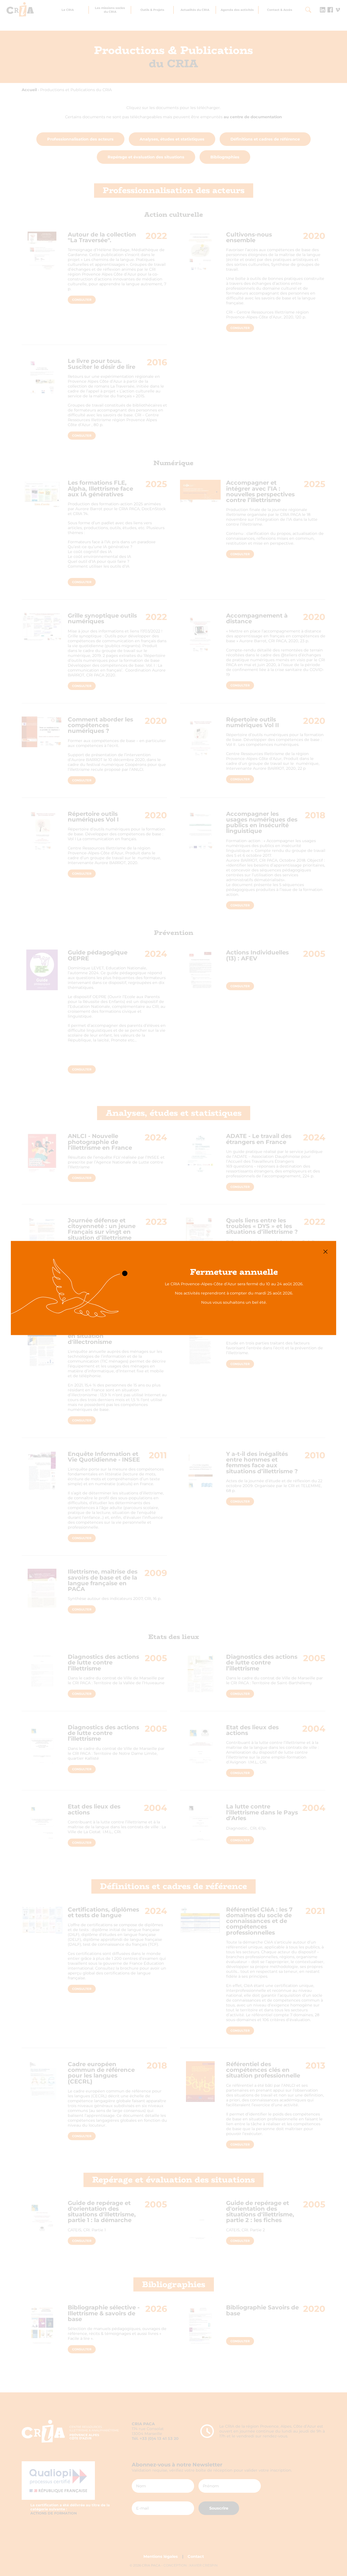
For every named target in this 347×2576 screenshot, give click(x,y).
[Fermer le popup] (325, 1252)
